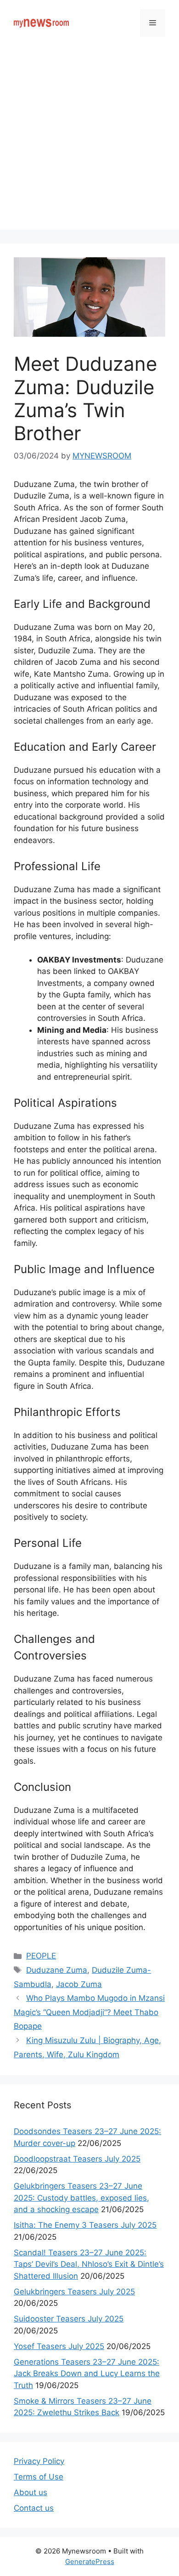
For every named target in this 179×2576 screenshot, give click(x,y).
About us (31, 2492)
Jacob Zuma (79, 1984)
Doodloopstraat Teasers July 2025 (77, 2159)
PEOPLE (41, 1956)
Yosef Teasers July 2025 (59, 2346)
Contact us (34, 2508)
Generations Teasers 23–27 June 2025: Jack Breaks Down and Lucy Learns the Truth (87, 2374)
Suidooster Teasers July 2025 (69, 2319)
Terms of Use (39, 2477)
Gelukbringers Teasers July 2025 (74, 2292)
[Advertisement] (89, 140)
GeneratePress (90, 2562)
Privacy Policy (39, 2461)
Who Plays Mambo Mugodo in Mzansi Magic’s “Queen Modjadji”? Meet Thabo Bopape (89, 2012)
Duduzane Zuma (57, 1970)
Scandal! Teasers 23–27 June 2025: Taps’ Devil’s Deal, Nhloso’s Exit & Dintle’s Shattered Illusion (89, 2264)
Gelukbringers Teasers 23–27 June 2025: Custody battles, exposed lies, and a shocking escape (81, 2198)
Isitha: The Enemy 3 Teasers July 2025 (85, 2225)
